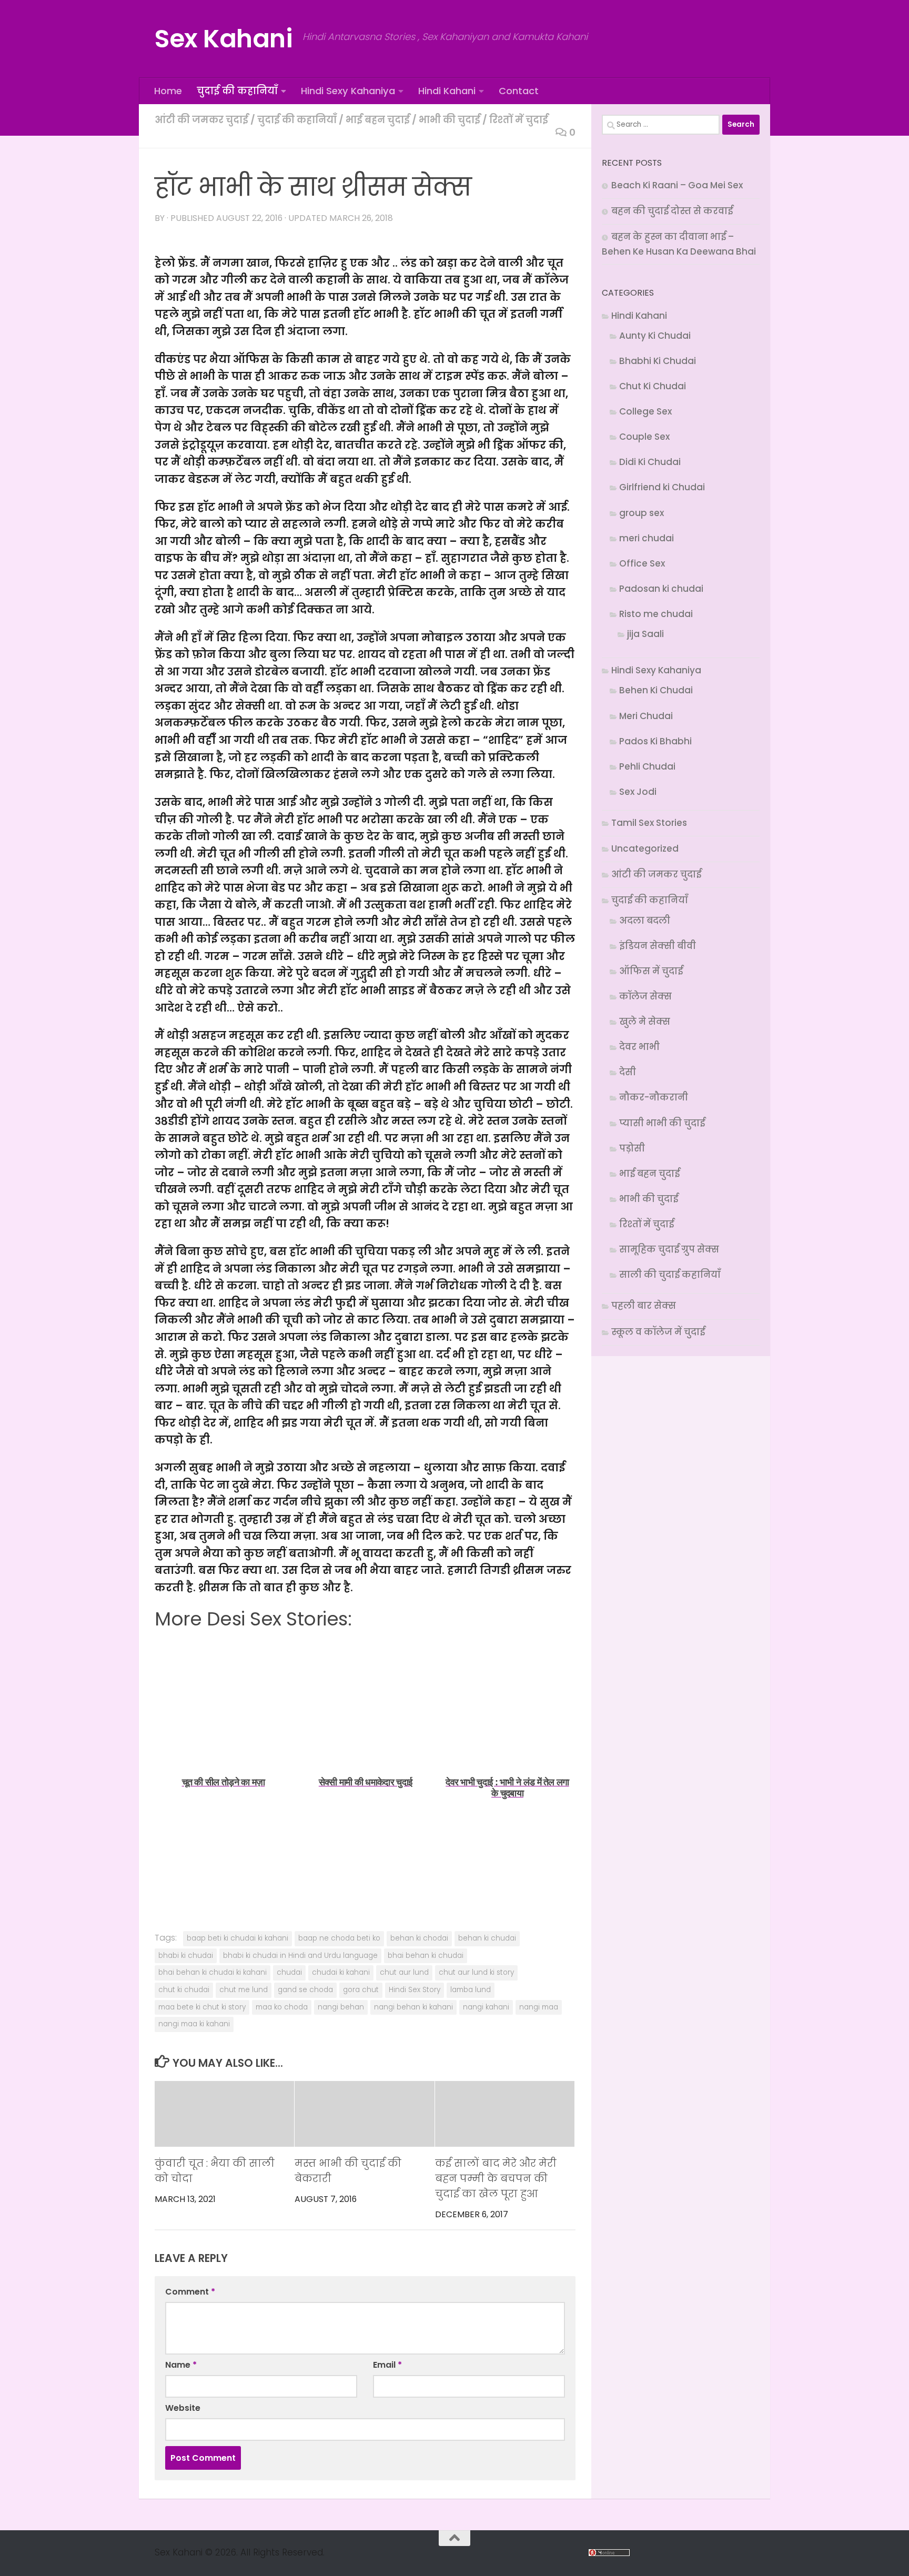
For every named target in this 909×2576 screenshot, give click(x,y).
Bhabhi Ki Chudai (658, 361)
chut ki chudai (184, 1990)
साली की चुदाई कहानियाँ (670, 1275)
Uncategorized (645, 848)
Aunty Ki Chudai (655, 336)
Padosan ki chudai (661, 589)
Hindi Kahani (447, 91)
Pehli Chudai (647, 766)
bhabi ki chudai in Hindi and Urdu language (300, 1956)
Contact (519, 91)
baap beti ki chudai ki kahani (238, 1938)
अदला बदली (645, 921)
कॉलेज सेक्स (645, 996)
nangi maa (539, 2007)
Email (387, 2365)
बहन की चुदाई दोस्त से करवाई (672, 211)
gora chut (361, 1990)
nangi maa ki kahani (194, 2024)
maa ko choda (282, 2007)
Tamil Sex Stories (649, 823)
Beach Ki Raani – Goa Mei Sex (677, 185)
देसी (628, 1072)
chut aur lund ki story (476, 1972)
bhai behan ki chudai (426, 1956)
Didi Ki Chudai (650, 462)
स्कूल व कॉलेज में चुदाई (658, 1332)
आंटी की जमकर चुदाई (201, 120)
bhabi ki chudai (186, 1956)
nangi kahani (486, 2007)
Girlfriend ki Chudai (662, 487)
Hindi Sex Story (415, 1990)
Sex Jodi (638, 792)
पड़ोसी (632, 1148)
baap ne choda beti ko (339, 1938)
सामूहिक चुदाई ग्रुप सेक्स (669, 1249)
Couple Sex (644, 437)
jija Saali (645, 634)
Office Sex (642, 563)
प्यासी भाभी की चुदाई (662, 1123)
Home (168, 91)
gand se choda (305, 1990)
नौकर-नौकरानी (654, 1097)
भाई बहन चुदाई (378, 120)
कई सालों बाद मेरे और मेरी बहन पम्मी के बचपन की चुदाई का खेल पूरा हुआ (496, 2179)
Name (181, 2365)
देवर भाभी (639, 1047)
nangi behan (341, 2007)
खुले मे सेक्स (645, 1022)
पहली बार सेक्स (644, 1306)
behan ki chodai (419, 1938)
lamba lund (471, 1990)
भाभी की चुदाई (450, 120)
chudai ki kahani (341, 1972)
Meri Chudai (646, 716)
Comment (190, 2292)
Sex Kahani (223, 39)
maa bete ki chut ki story (202, 2007)
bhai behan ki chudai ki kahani (213, 1972)
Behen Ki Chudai (656, 690)
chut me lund (244, 1990)
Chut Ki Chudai (653, 386)
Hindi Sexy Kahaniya (348, 91)
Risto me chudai (656, 614)
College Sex (645, 411)
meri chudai (647, 538)
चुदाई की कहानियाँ (237, 91)
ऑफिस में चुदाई (651, 971)
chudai (289, 1972)
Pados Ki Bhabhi (655, 741)
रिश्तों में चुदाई (519, 120)
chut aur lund (404, 1972)
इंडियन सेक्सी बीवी (658, 946)
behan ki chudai (487, 1938)
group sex (642, 513)
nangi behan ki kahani (413, 2007)
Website (183, 2408)
